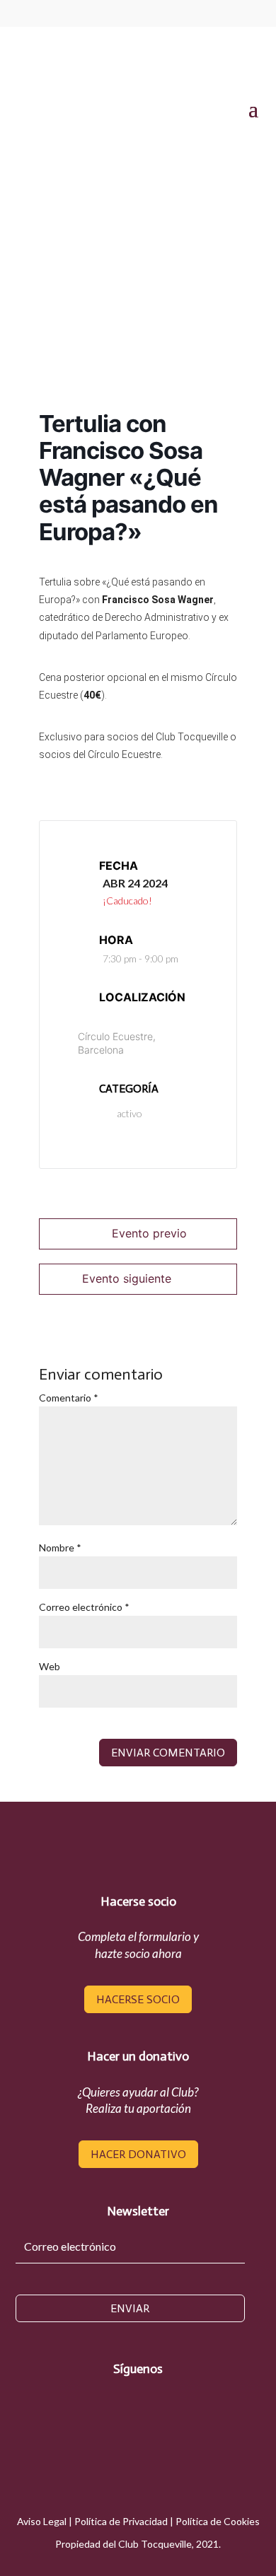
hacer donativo (138, 2154)
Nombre (60, 1548)
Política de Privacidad (121, 2521)
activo (130, 1113)
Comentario (69, 1398)
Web (50, 1666)
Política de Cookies (218, 2521)
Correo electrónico (84, 1607)
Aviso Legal (42, 2521)
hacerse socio (138, 1999)
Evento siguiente (127, 1278)
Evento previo (149, 1233)
